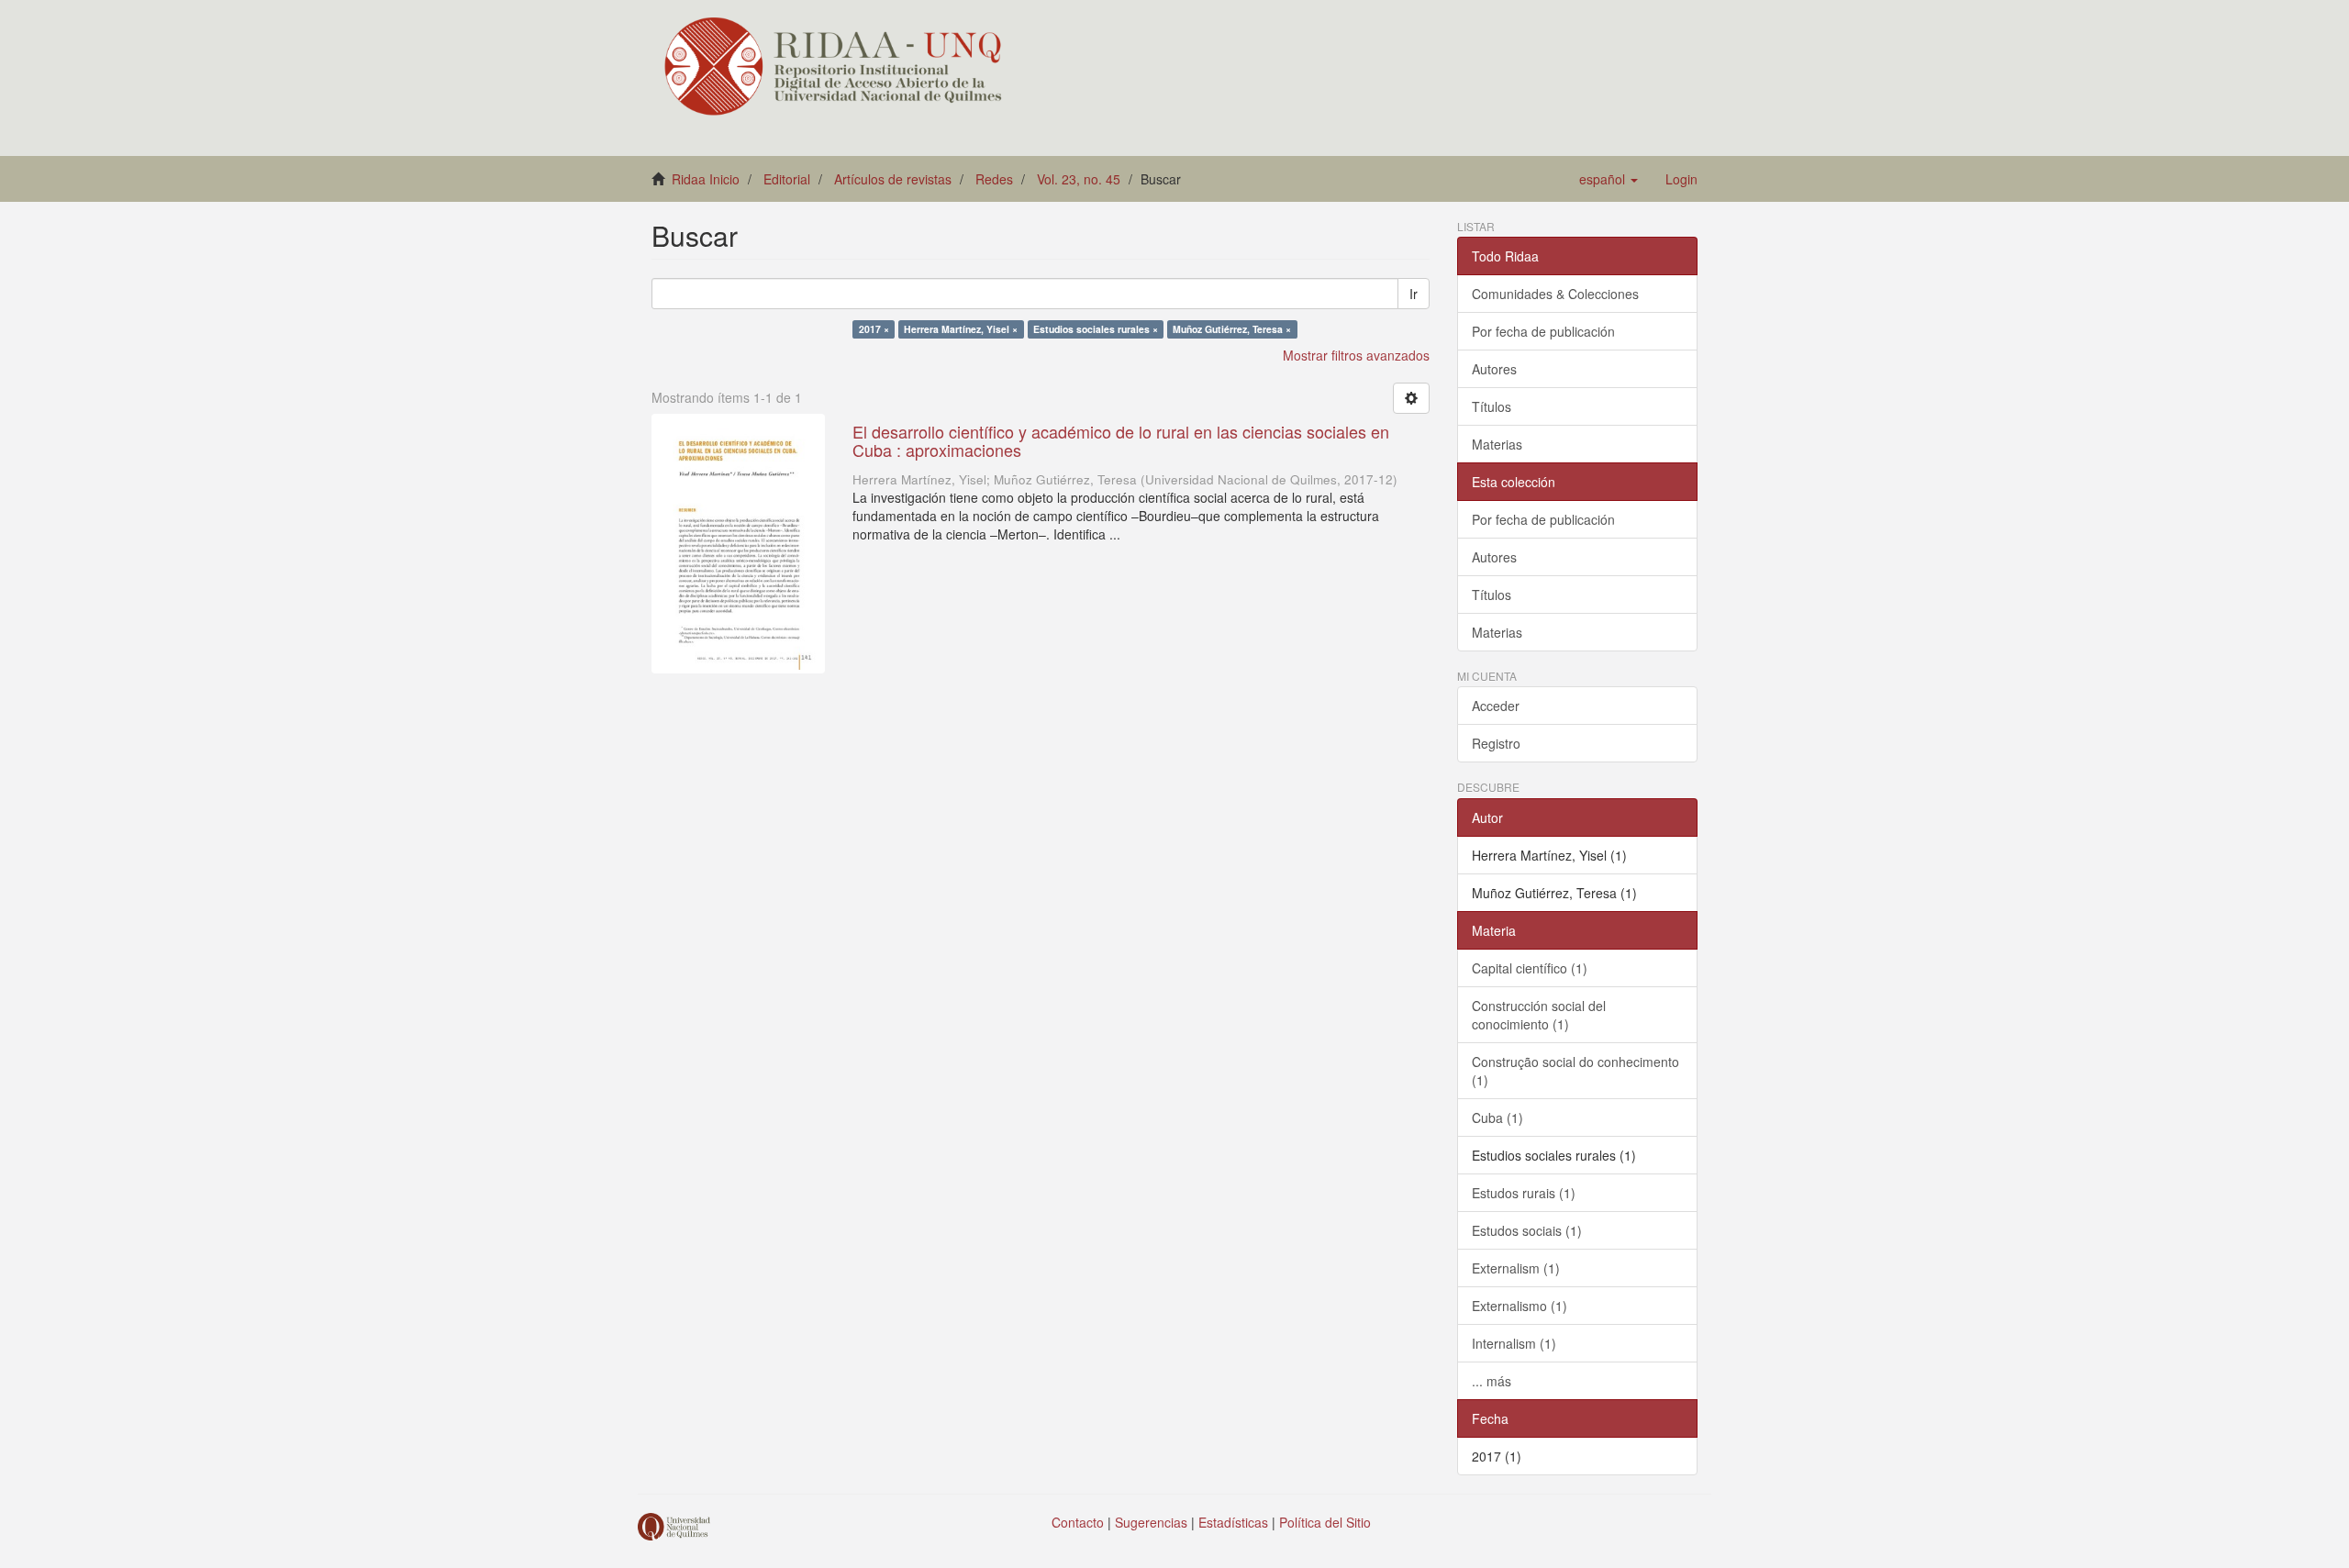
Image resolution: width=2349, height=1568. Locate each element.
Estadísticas (1233, 1522)
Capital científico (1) (1530, 968)
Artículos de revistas (893, 179)
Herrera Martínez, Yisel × (961, 329)
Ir (1414, 294)
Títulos (1492, 406)
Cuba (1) (1497, 1118)
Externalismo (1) (1520, 1306)
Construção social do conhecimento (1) (1575, 1071)
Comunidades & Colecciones (1555, 294)
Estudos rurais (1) (1524, 1193)
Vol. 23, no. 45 (1079, 179)
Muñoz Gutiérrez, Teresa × (1232, 329)
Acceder (1496, 706)
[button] (1609, 179)
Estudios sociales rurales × (1096, 329)
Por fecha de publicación (1543, 331)
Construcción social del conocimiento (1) (1539, 1015)
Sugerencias (1151, 1522)
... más (1492, 1381)
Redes (994, 179)
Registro (1496, 743)
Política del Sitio (1325, 1522)
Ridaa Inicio (706, 179)
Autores (1494, 369)
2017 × (874, 329)
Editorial (787, 179)
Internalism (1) (1514, 1343)
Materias (1497, 444)
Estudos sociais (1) (1527, 1230)
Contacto (1078, 1522)
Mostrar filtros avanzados (1356, 355)
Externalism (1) (1516, 1268)
